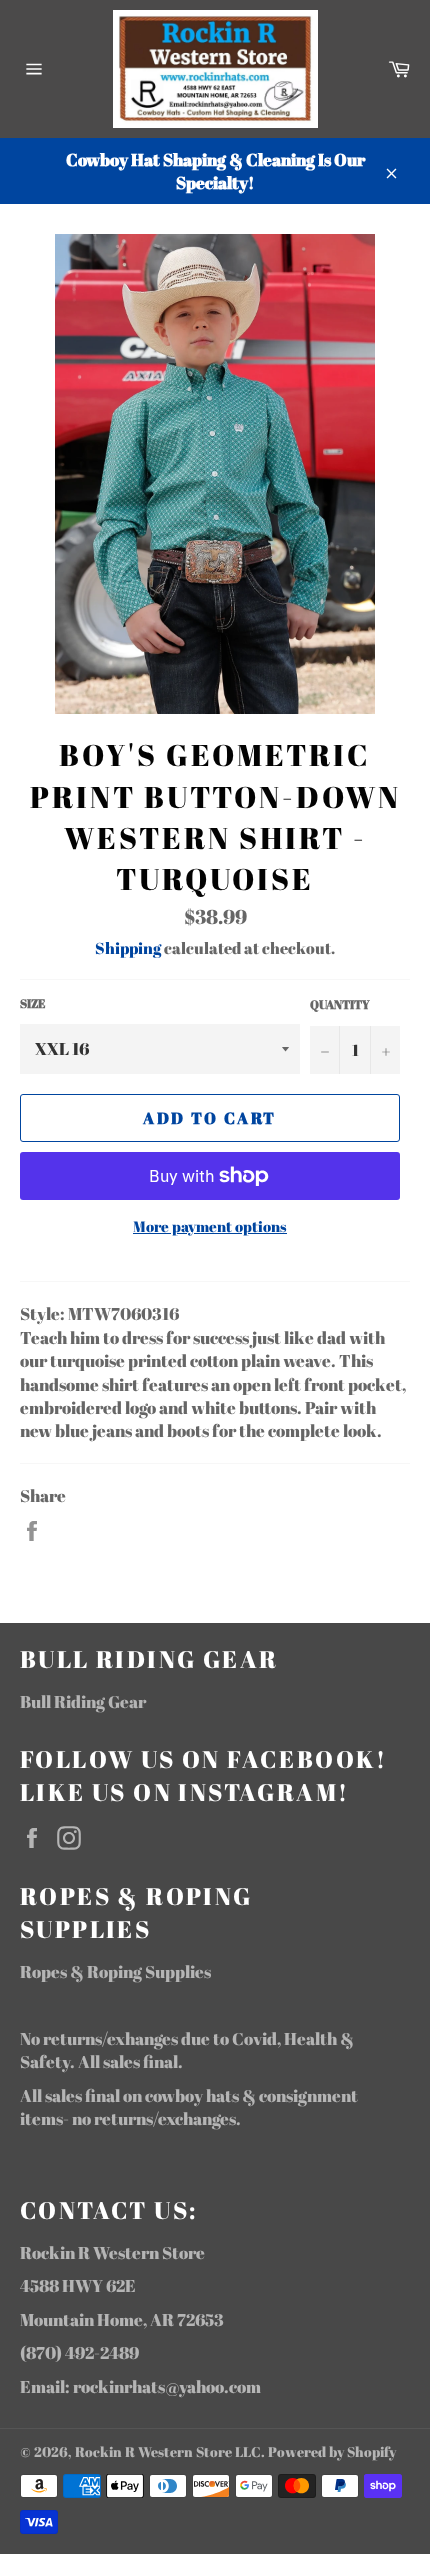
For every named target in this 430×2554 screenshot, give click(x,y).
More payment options (210, 1226)
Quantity (340, 1004)
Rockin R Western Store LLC (168, 2452)
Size (32, 1003)
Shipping (128, 948)
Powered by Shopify (332, 2452)
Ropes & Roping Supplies (115, 1971)
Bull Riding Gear (83, 1701)
